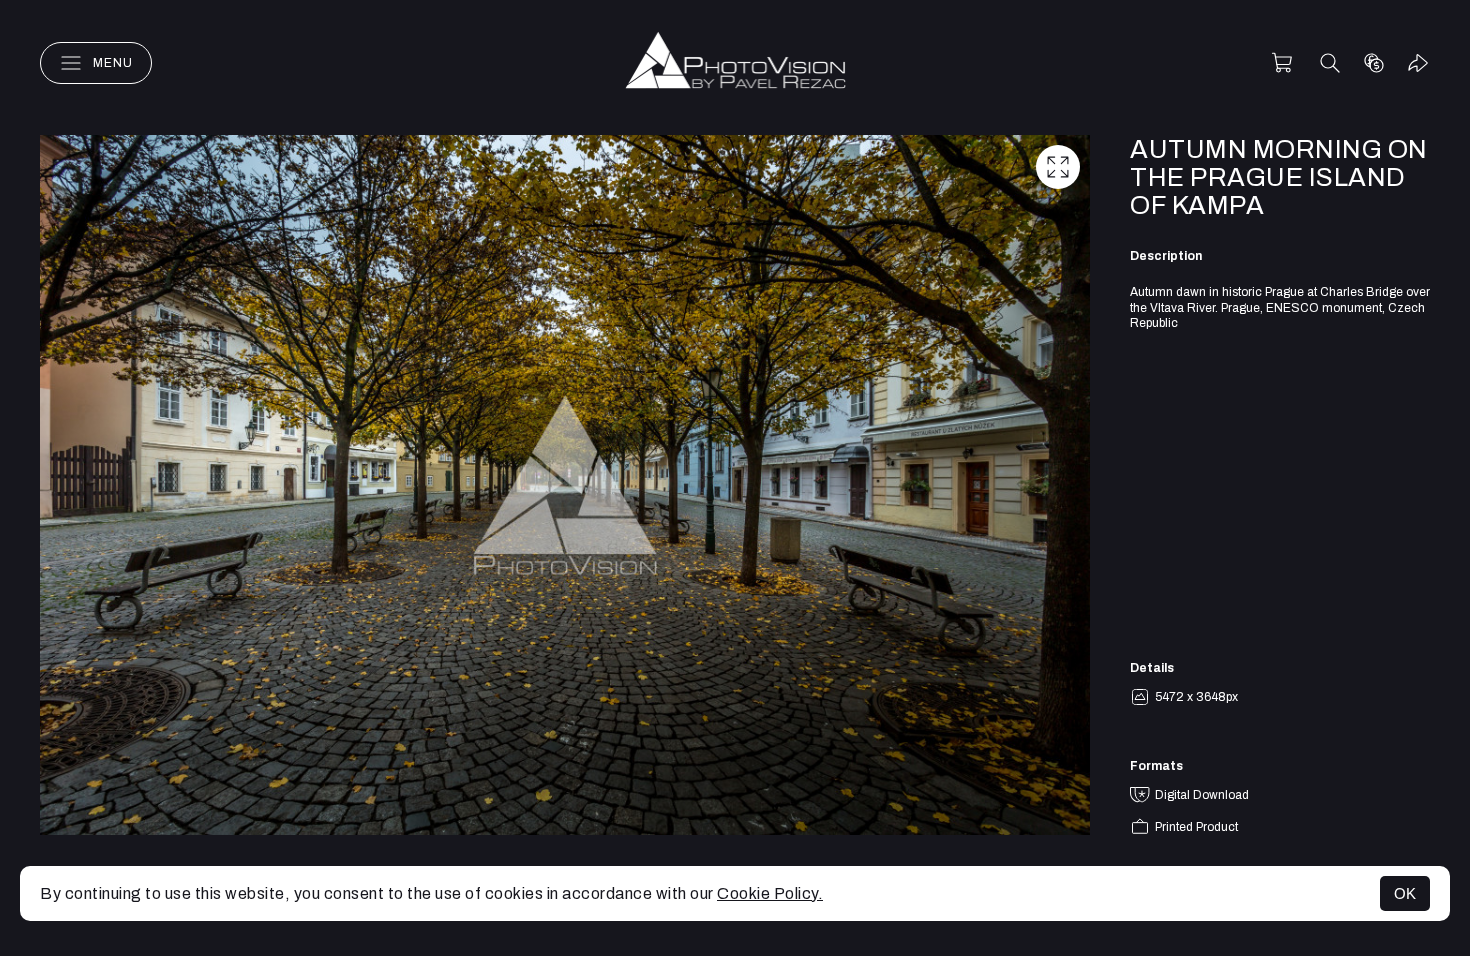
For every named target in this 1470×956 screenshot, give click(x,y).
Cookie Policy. (770, 893)
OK (1405, 893)
